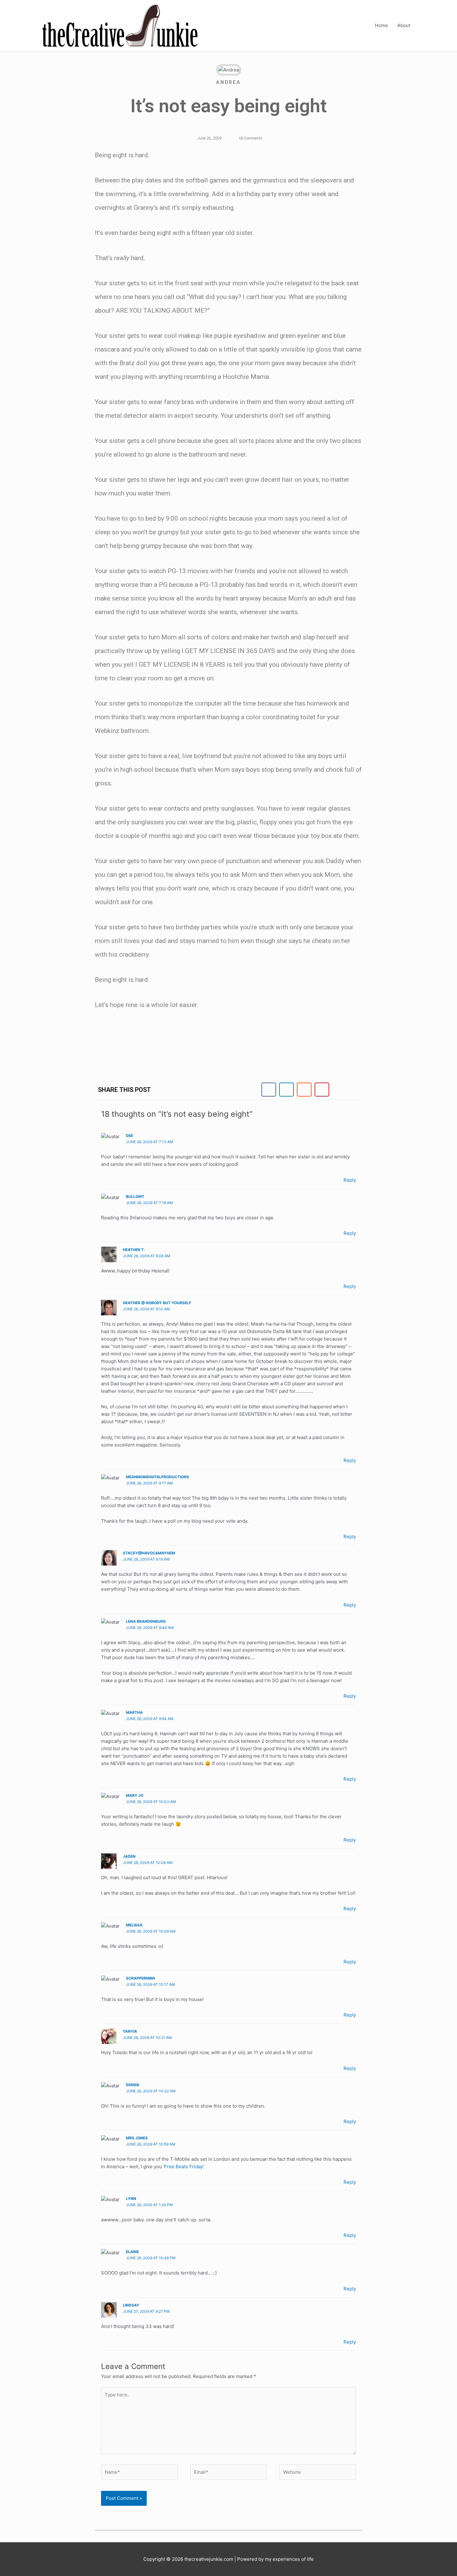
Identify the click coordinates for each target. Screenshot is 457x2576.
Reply (350, 1180)
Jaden (129, 1856)
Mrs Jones (137, 2138)
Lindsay (131, 2305)
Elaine (132, 2252)
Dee (129, 1136)
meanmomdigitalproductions (157, 1477)
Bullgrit (135, 1196)
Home (381, 25)
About (404, 25)
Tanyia (130, 2031)
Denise (133, 2085)
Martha (134, 1712)
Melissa (134, 1925)
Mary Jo (135, 1795)
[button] (269, 1090)
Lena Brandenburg (146, 1621)
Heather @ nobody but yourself (157, 1303)
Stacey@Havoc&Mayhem (149, 1553)
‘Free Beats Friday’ (184, 2167)
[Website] (318, 2473)
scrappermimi (140, 1978)
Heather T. (134, 1250)
